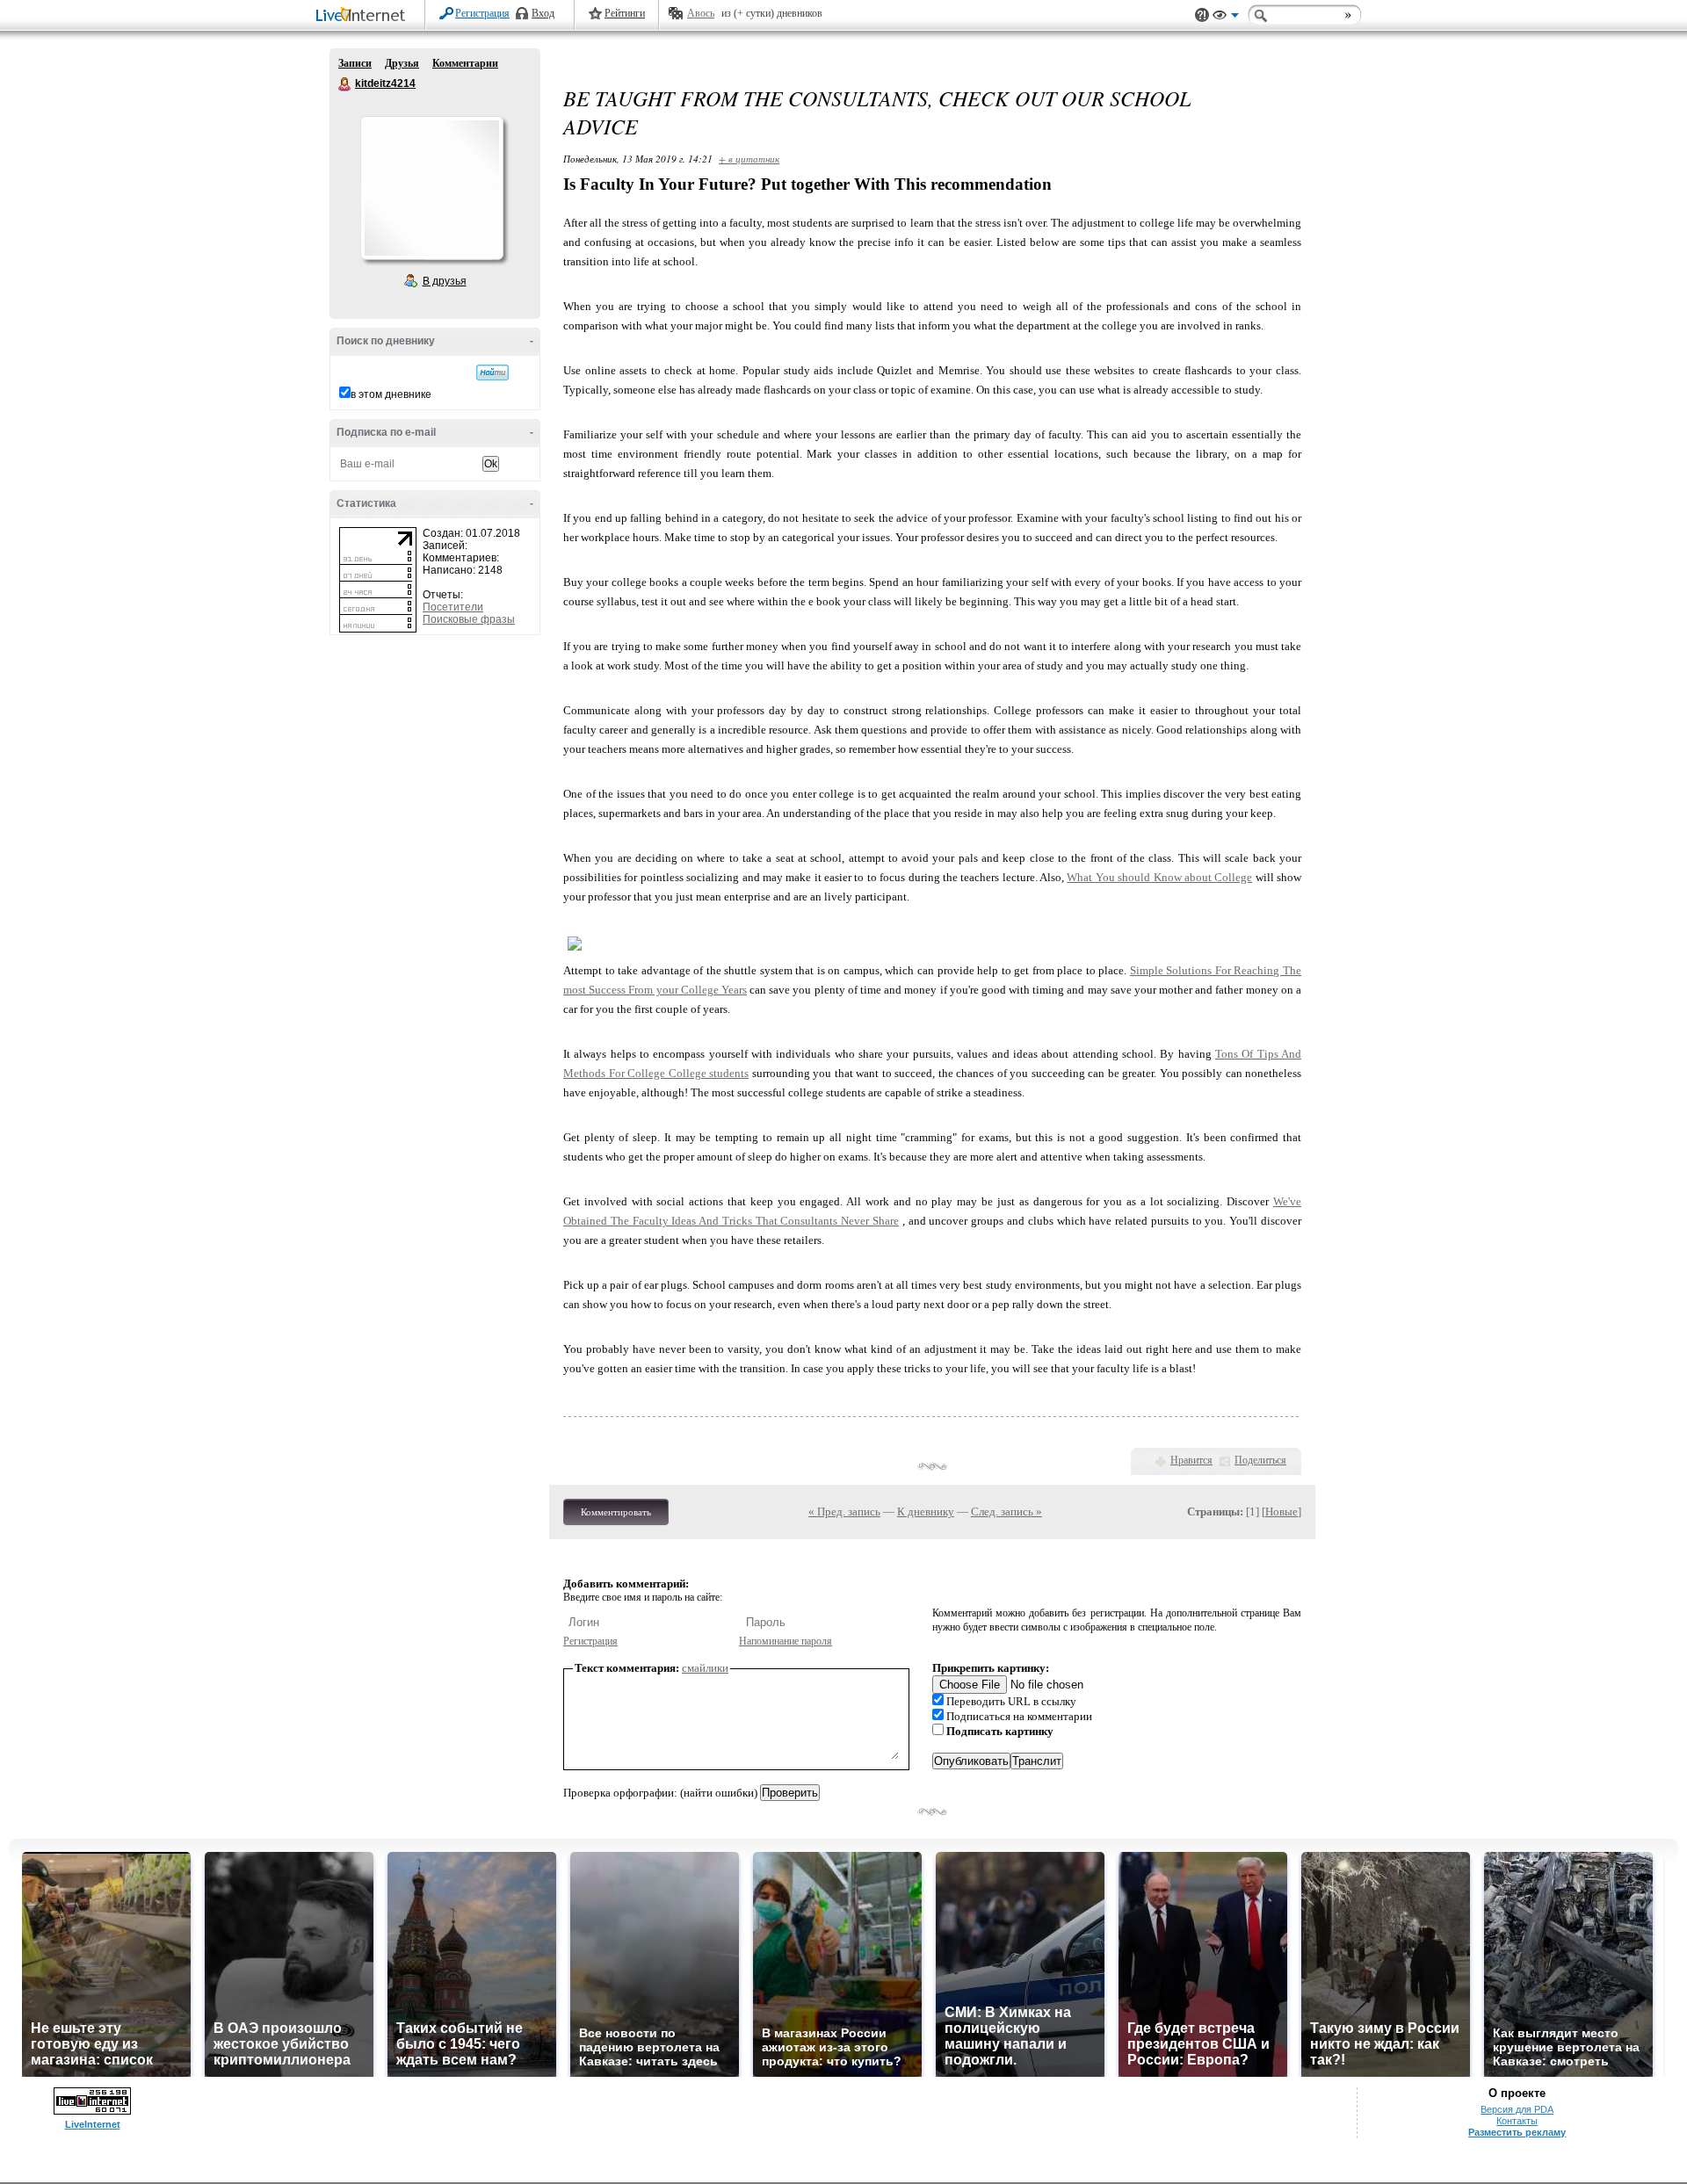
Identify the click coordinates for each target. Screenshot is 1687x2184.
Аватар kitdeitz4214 (431, 188)
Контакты (1517, 2121)
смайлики (705, 1668)
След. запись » (1006, 1511)
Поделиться (1260, 1460)
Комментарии (465, 63)
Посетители (453, 607)
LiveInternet (364, 16)
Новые (1282, 1511)
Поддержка (1202, 15)
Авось (701, 13)
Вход (543, 13)
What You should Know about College (1159, 877)
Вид (1226, 18)
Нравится (1191, 1460)
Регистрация (482, 13)
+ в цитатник (749, 159)
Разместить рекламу (1517, 2132)
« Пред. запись (844, 1511)
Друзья (402, 63)
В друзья (445, 281)
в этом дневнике (391, 394)
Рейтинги (625, 13)
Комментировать (616, 1512)
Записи (355, 63)
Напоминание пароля (786, 1641)
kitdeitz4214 (345, 84)
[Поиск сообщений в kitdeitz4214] (492, 372)
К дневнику (926, 1511)
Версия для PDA (1517, 2109)
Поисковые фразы (469, 619)
